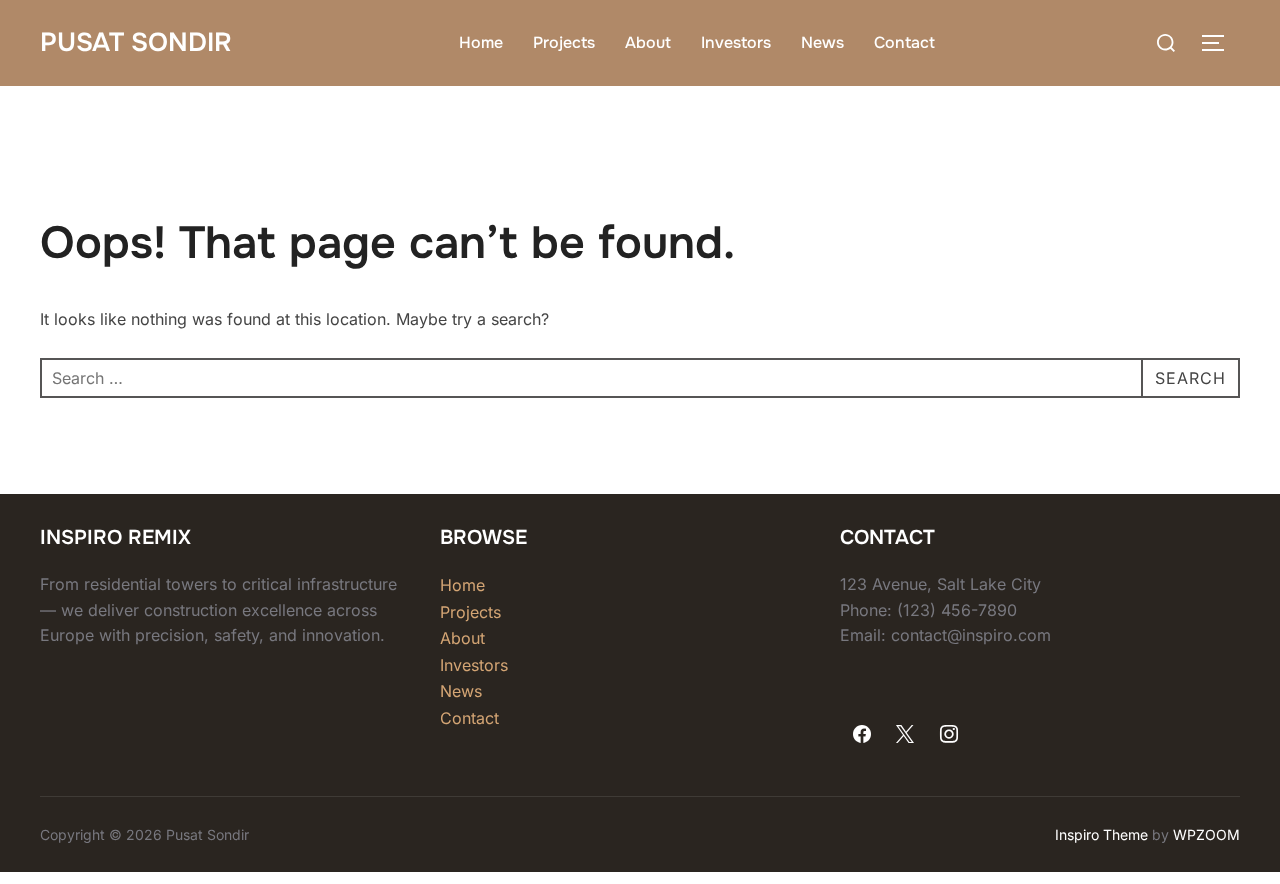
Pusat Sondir (136, 42)
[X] (906, 735)
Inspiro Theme (1101, 834)
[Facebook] (862, 735)
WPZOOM (1206, 834)
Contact (904, 42)
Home (481, 42)
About (648, 42)
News (822, 42)
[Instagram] (949, 735)
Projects (564, 42)
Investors (736, 42)
